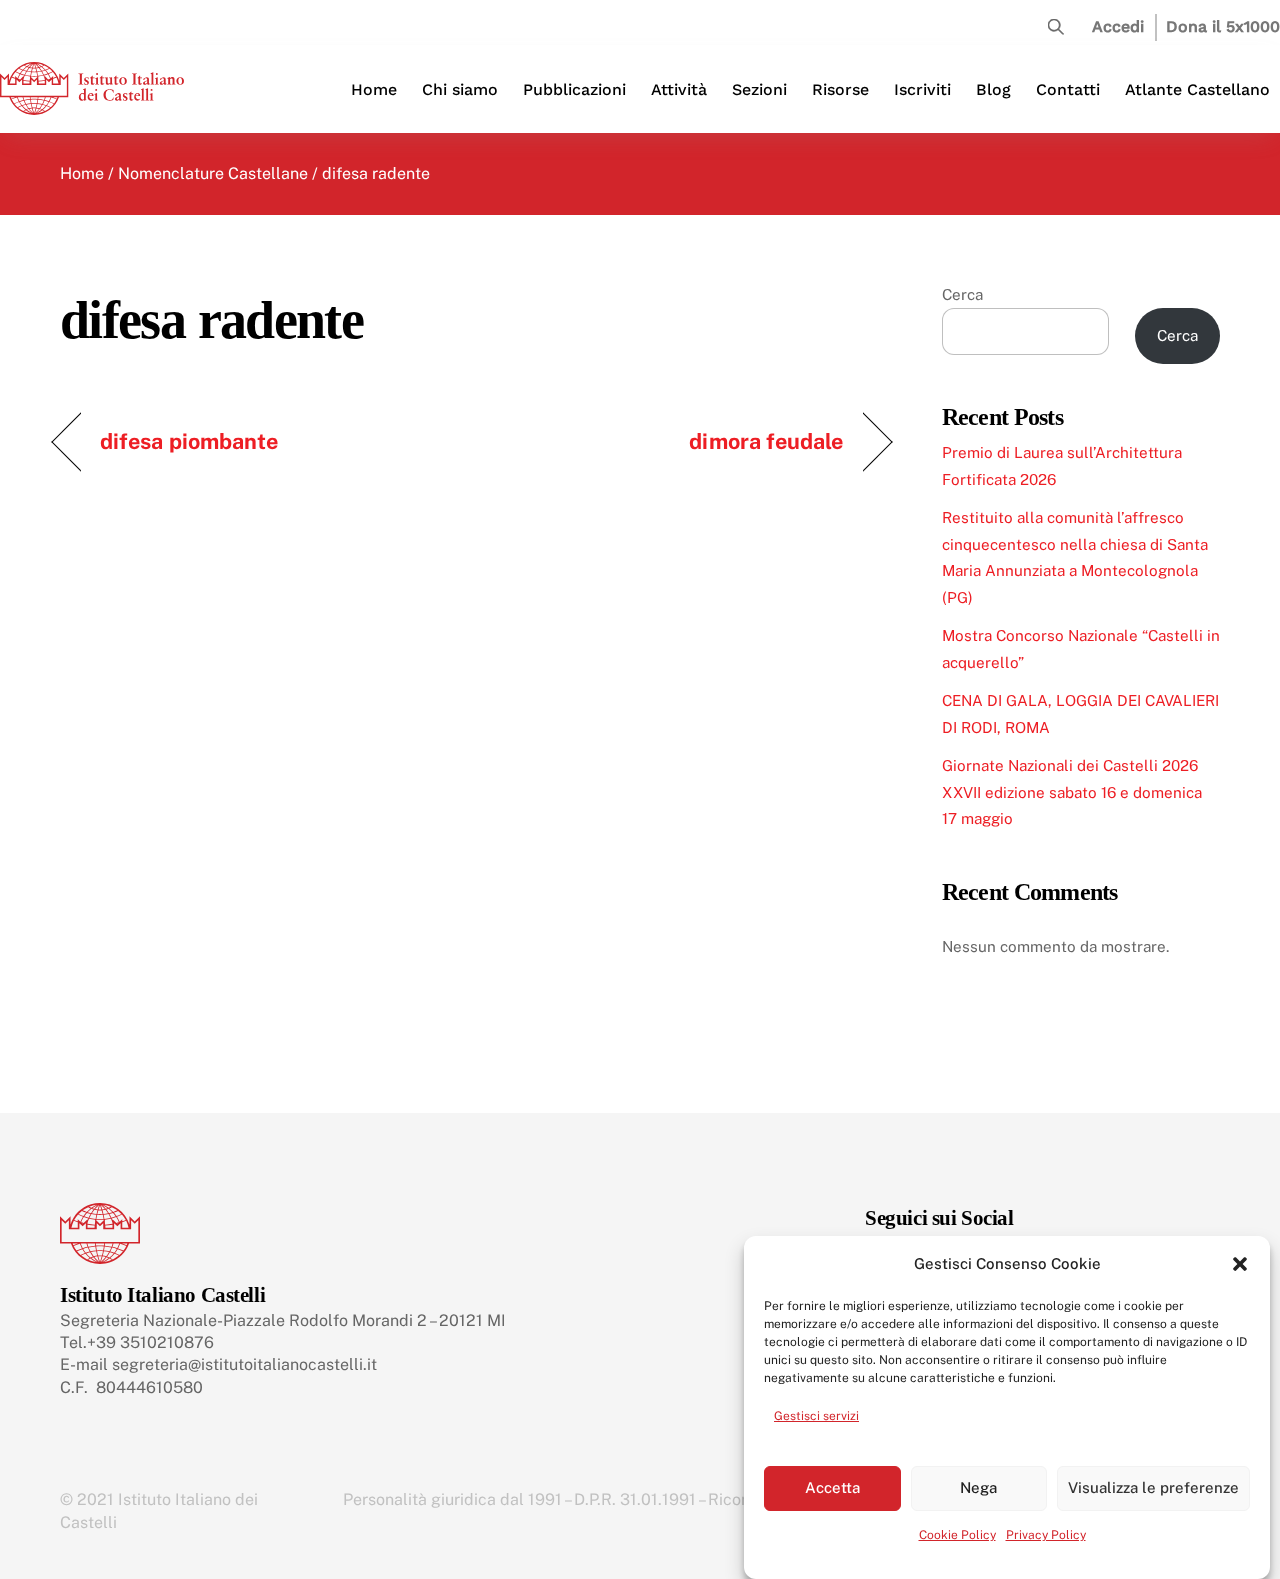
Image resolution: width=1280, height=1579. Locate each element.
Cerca (962, 294)
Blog (993, 89)
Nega (978, 1487)
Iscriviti (922, 89)
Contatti (1068, 89)
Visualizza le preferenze (1153, 1487)
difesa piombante (189, 441)
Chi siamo (460, 89)
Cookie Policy (957, 1535)
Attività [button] (679, 89)
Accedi (1118, 26)
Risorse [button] (840, 89)
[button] (1240, 1264)
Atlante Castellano (1197, 89)
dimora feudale (766, 441)
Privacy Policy (1046, 1535)
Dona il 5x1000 (1223, 26)
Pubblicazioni (574, 89)
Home (374, 89)
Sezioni (759, 89)
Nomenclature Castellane (213, 173)
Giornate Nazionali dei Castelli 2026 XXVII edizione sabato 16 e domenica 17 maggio (1072, 792)
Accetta (832, 1487)
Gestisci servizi (816, 1416)
